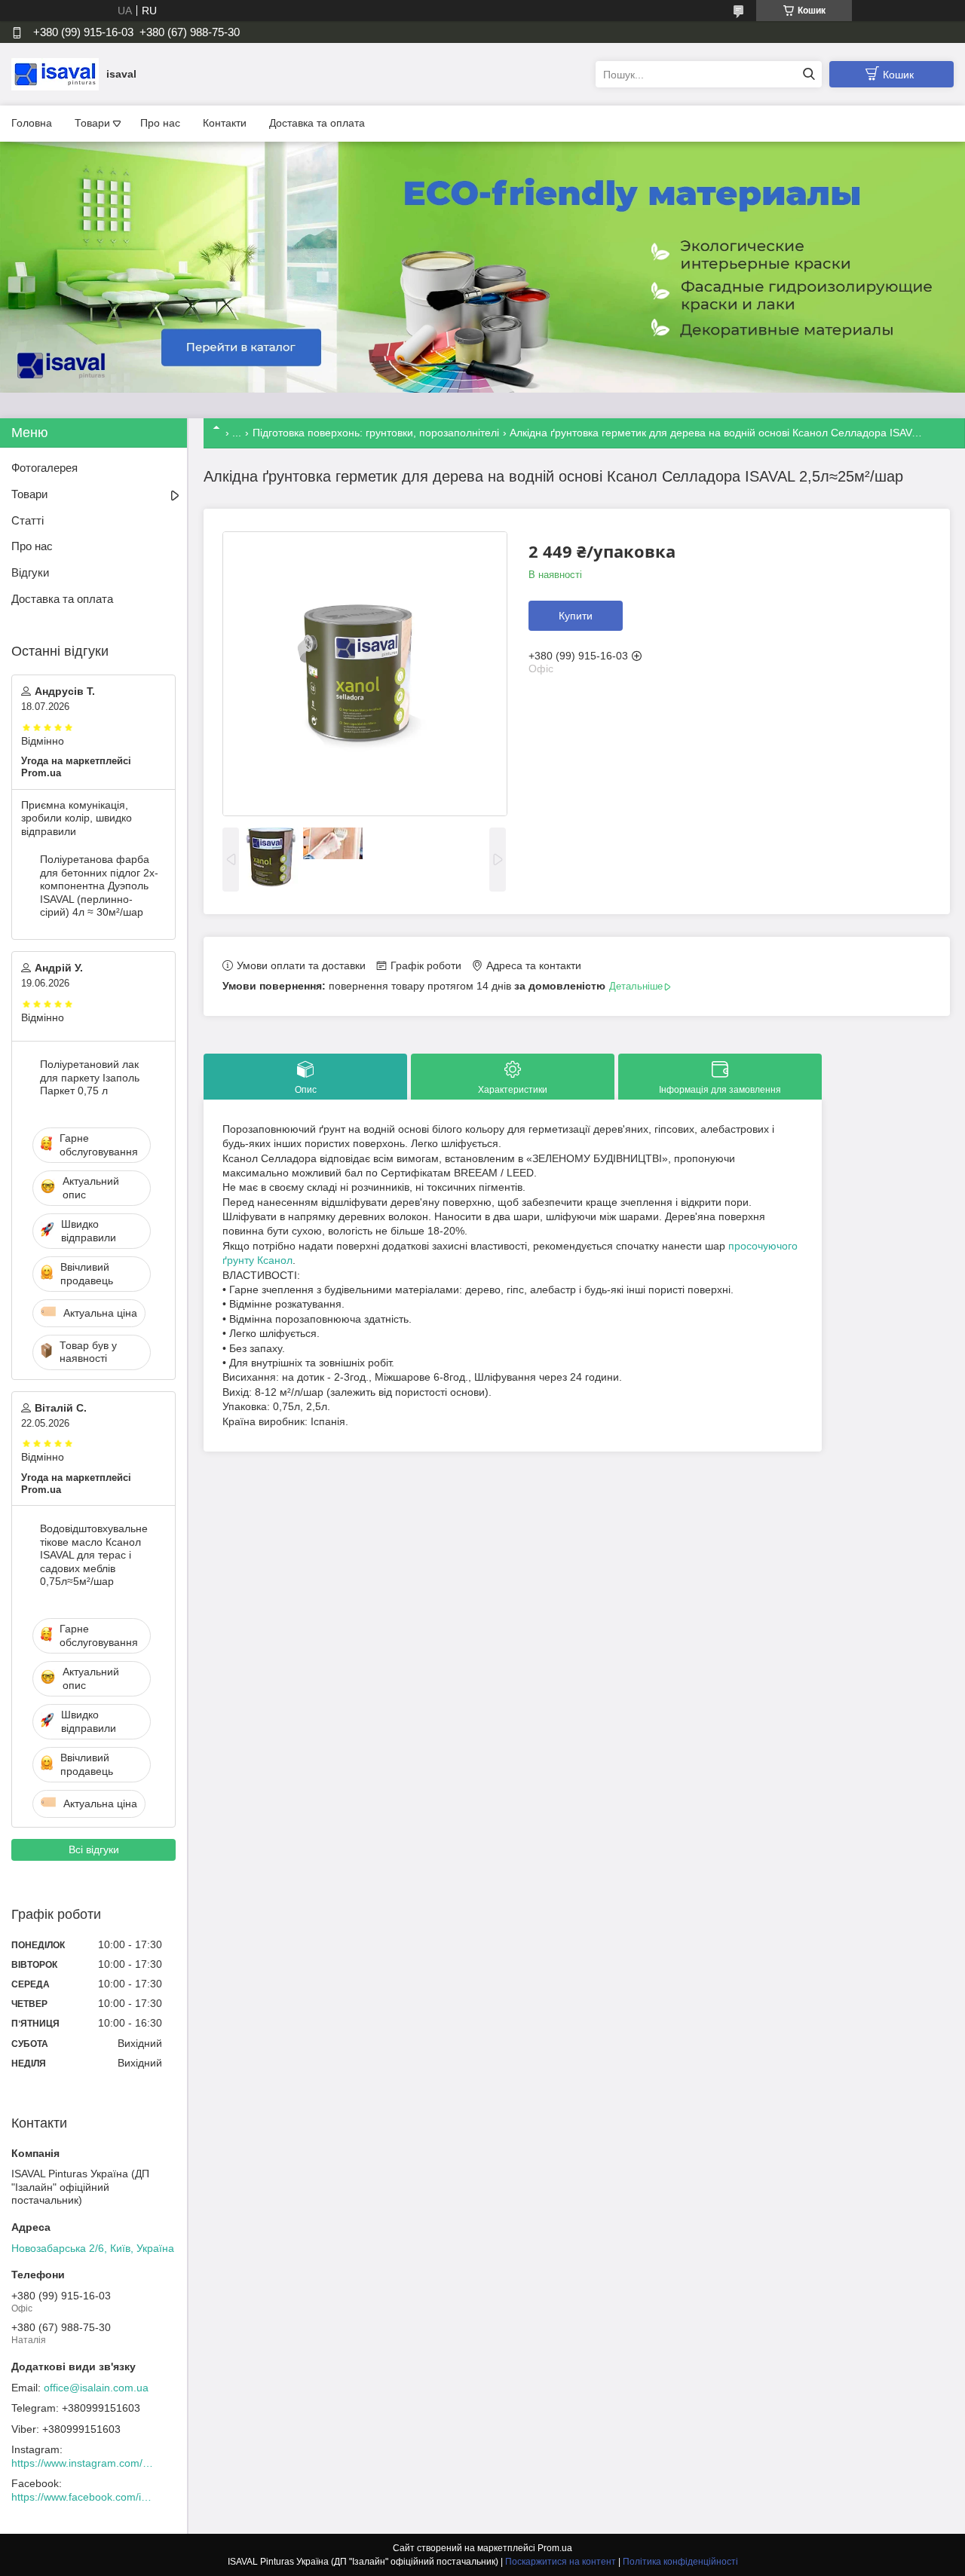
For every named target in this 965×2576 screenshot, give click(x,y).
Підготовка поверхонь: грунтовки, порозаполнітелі (376, 433)
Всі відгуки (94, 1849)
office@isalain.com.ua (96, 2388)
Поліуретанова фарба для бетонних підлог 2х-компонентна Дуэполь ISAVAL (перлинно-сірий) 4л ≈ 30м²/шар (99, 886)
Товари (92, 123)
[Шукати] (809, 74)
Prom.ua (555, 2548)
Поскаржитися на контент (561, 2562)
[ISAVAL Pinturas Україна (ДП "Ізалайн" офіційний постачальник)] (55, 74)
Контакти (225, 123)
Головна (32, 123)
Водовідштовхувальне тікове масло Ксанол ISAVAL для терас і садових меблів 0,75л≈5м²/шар (94, 1555)
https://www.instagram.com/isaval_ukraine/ (83, 2463)
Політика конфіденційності (680, 2562)
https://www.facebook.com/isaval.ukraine (83, 2497)
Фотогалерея (44, 468)
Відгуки (30, 572)
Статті (28, 520)
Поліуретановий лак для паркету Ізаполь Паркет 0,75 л (90, 1077)
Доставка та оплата (317, 123)
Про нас (160, 123)
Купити (576, 616)
